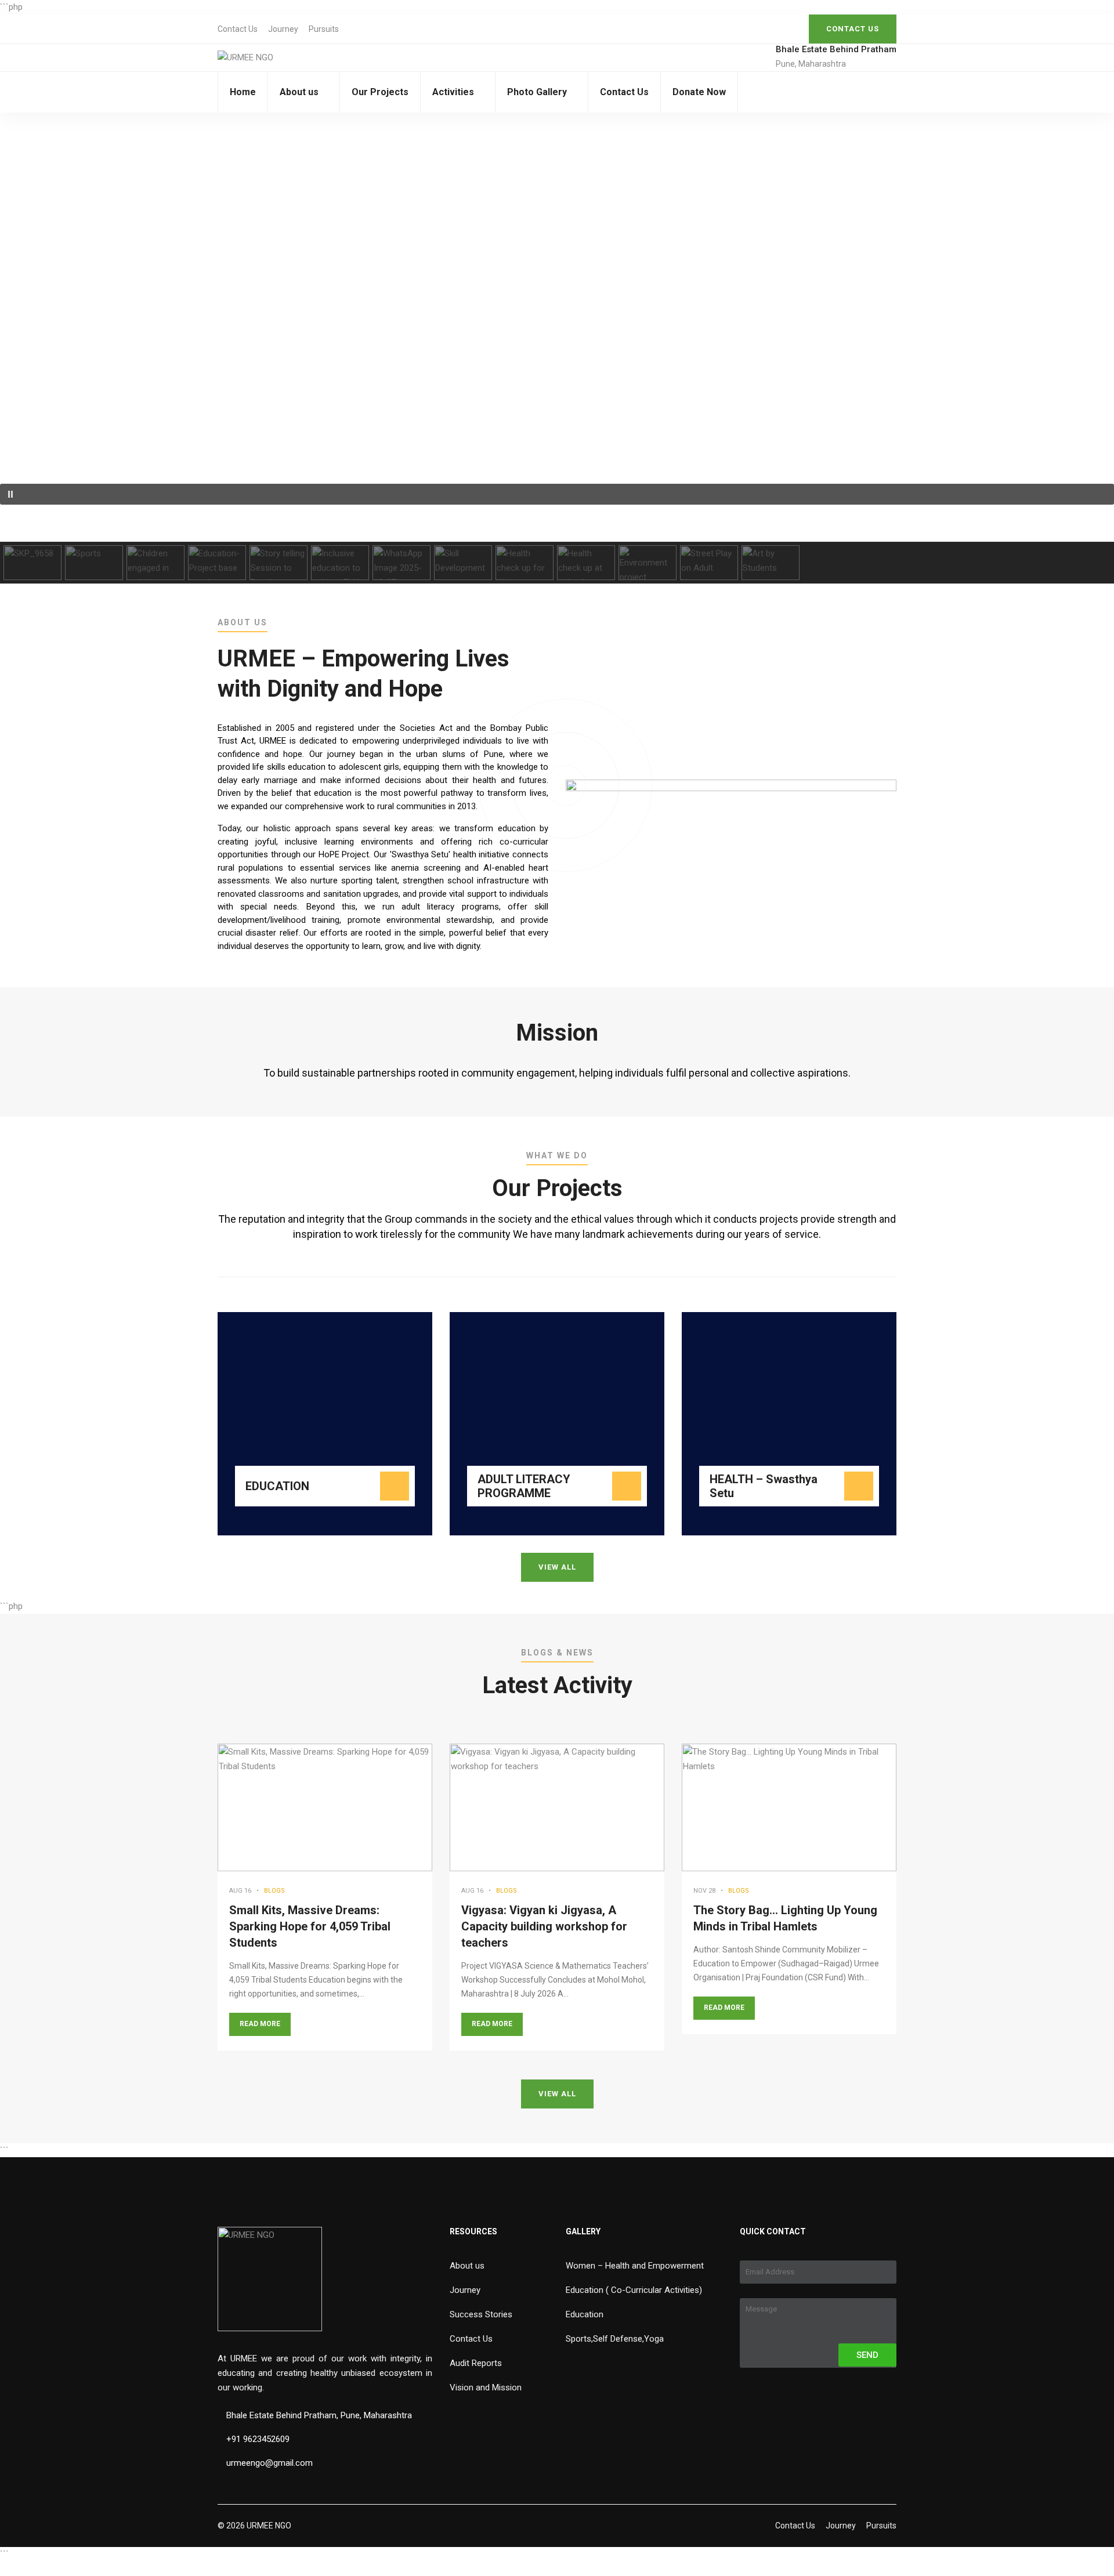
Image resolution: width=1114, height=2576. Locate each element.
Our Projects (380, 92)
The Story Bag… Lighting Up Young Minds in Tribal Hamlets (785, 1918)
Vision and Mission (486, 2387)
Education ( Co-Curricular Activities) (634, 2290)
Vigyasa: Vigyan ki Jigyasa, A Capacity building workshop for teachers (544, 1926)
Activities (453, 92)
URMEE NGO (269, 2526)
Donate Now (699, 92)
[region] (557, 348)
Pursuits (324, 29)
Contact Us (238, 29)
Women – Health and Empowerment (635, 2266)
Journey (283, 29)
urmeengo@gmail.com (270, 2463)
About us (299, 92)
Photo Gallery (537, 92)
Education (585, 2314)
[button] (557, 494)
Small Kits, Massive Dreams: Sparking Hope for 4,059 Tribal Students (310, 1926)
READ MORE (260, 2024)
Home (243, 92)
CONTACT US (853, 29)
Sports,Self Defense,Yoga (615, 2339)
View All (557, 1567)
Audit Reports (476, 2363)
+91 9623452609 (258, 2439)
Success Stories (481, 2314)
